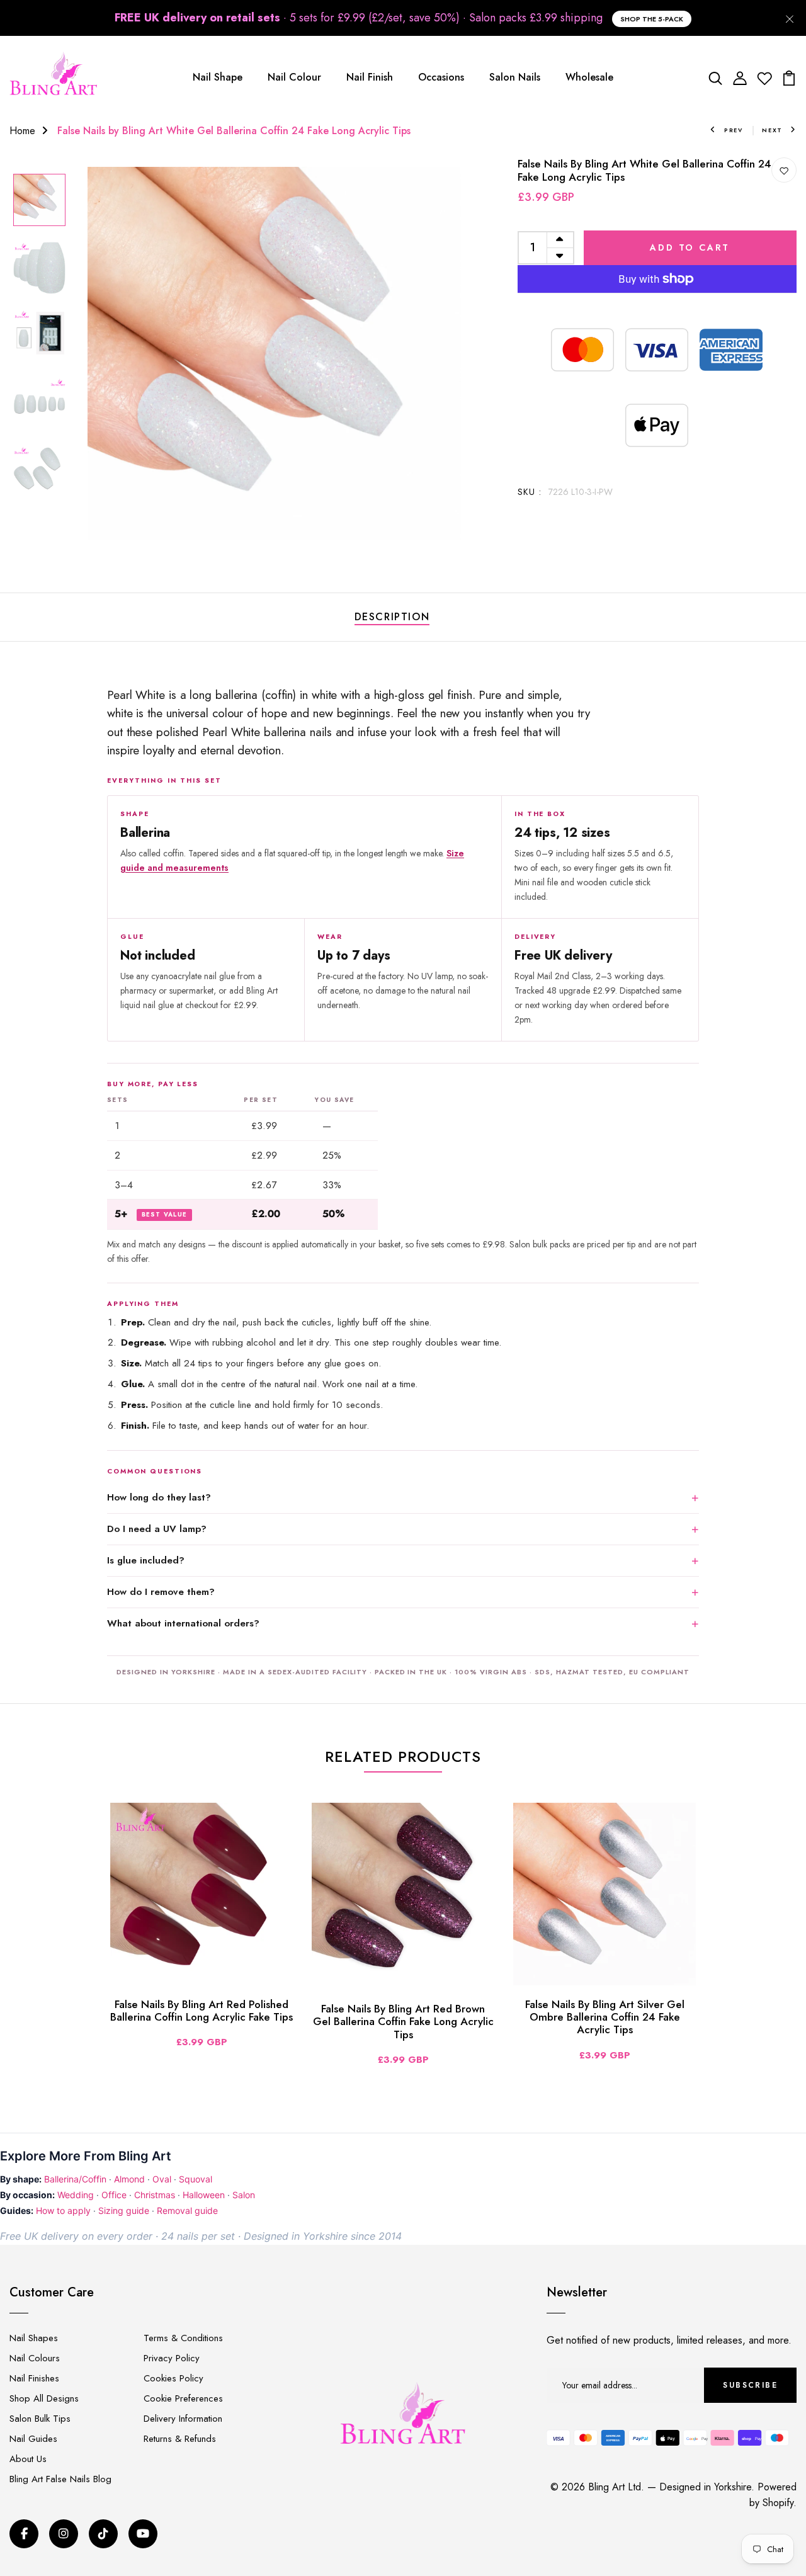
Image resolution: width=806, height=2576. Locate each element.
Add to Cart (690, 247)
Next (772, 130)
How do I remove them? (161, 1592)
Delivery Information (183, 2419)
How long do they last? (159, 1497)
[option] (39, 201)
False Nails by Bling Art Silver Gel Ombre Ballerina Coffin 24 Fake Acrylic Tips (605, 2017)
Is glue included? (146, 1560)
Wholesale (589, 77)
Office (114, 2195)
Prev (734, 130)
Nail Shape (218, 77)
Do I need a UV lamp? (157, 1529)
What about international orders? (183, 1623)
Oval (162, 2179)
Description (392, 617)
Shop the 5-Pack (652, 19)
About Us (28, 2459)
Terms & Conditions (183, 2338)
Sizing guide (124, 2210)
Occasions (441, 77)
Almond (129, 2179)
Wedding (76, 2195)
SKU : (530, 492)
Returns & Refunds (180, 2439)
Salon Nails (515, 77)
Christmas (155, 2195)
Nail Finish (370, 77)
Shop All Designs (44, 2398)
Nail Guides (33, 2439)
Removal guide (187, 2210)
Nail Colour (294, 77)
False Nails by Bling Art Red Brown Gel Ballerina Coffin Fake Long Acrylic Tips (403, 2022)
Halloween (204, 2195)
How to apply (63, 2210)
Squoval (196, 2179)
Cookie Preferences (183, 2398)
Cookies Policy (173, 2378)
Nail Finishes (34, 2378)
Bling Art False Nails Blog (60, 2479)
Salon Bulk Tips (40, 2419)
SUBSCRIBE (750, 2385)
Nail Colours (35, 2358)
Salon (244, 2195)
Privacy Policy (172, 2358)
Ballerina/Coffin (75, 2179)
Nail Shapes (34, 2338)
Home (22, 131)
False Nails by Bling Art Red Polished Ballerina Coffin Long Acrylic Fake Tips (201, 2011)
